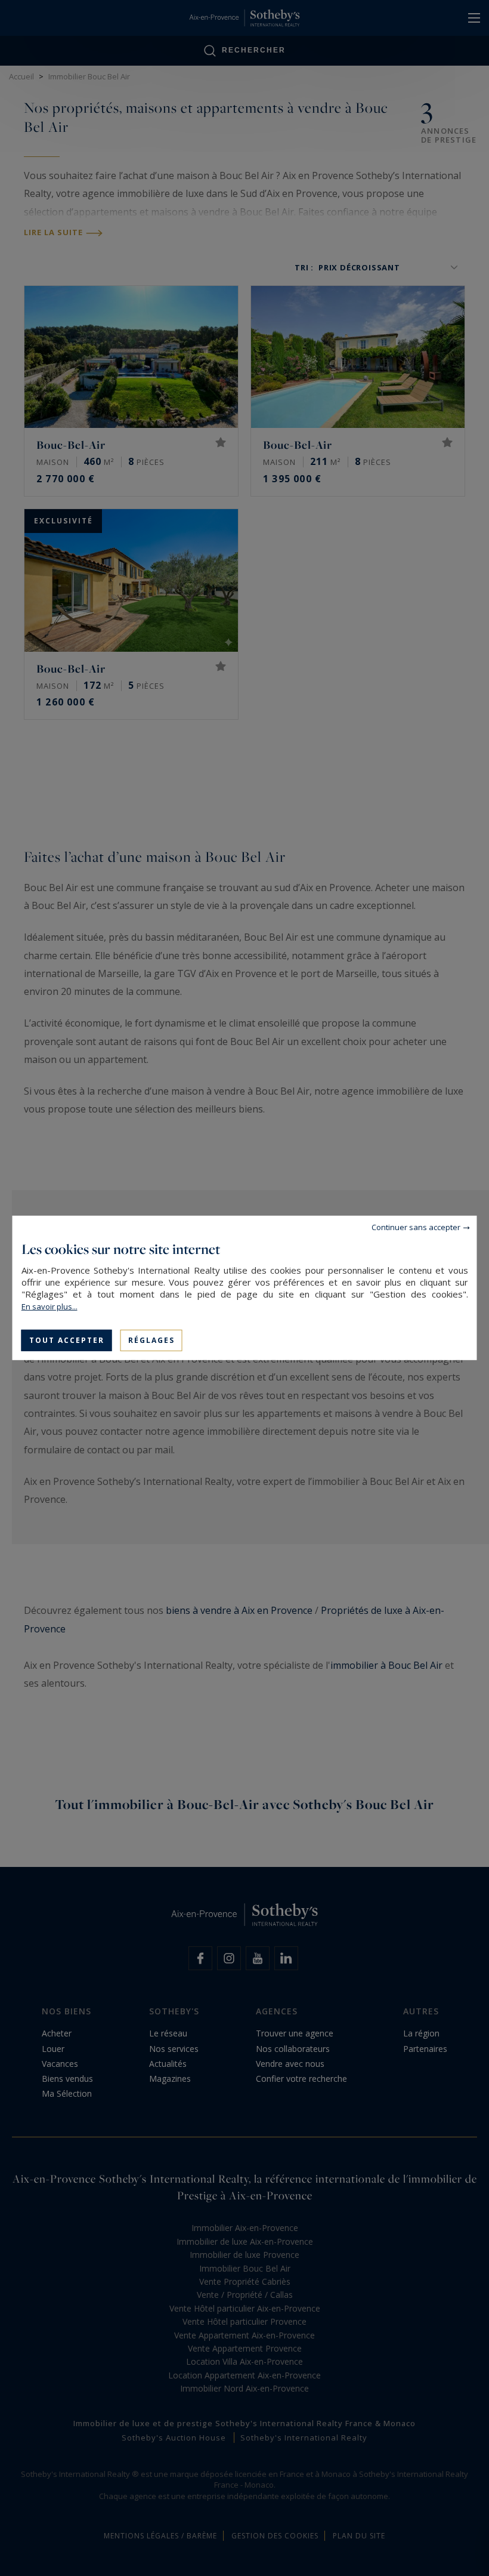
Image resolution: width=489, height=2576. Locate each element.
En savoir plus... (49, 1307)
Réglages (151, 1340)
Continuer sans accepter (416, 1227)
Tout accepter (67, 1340)
